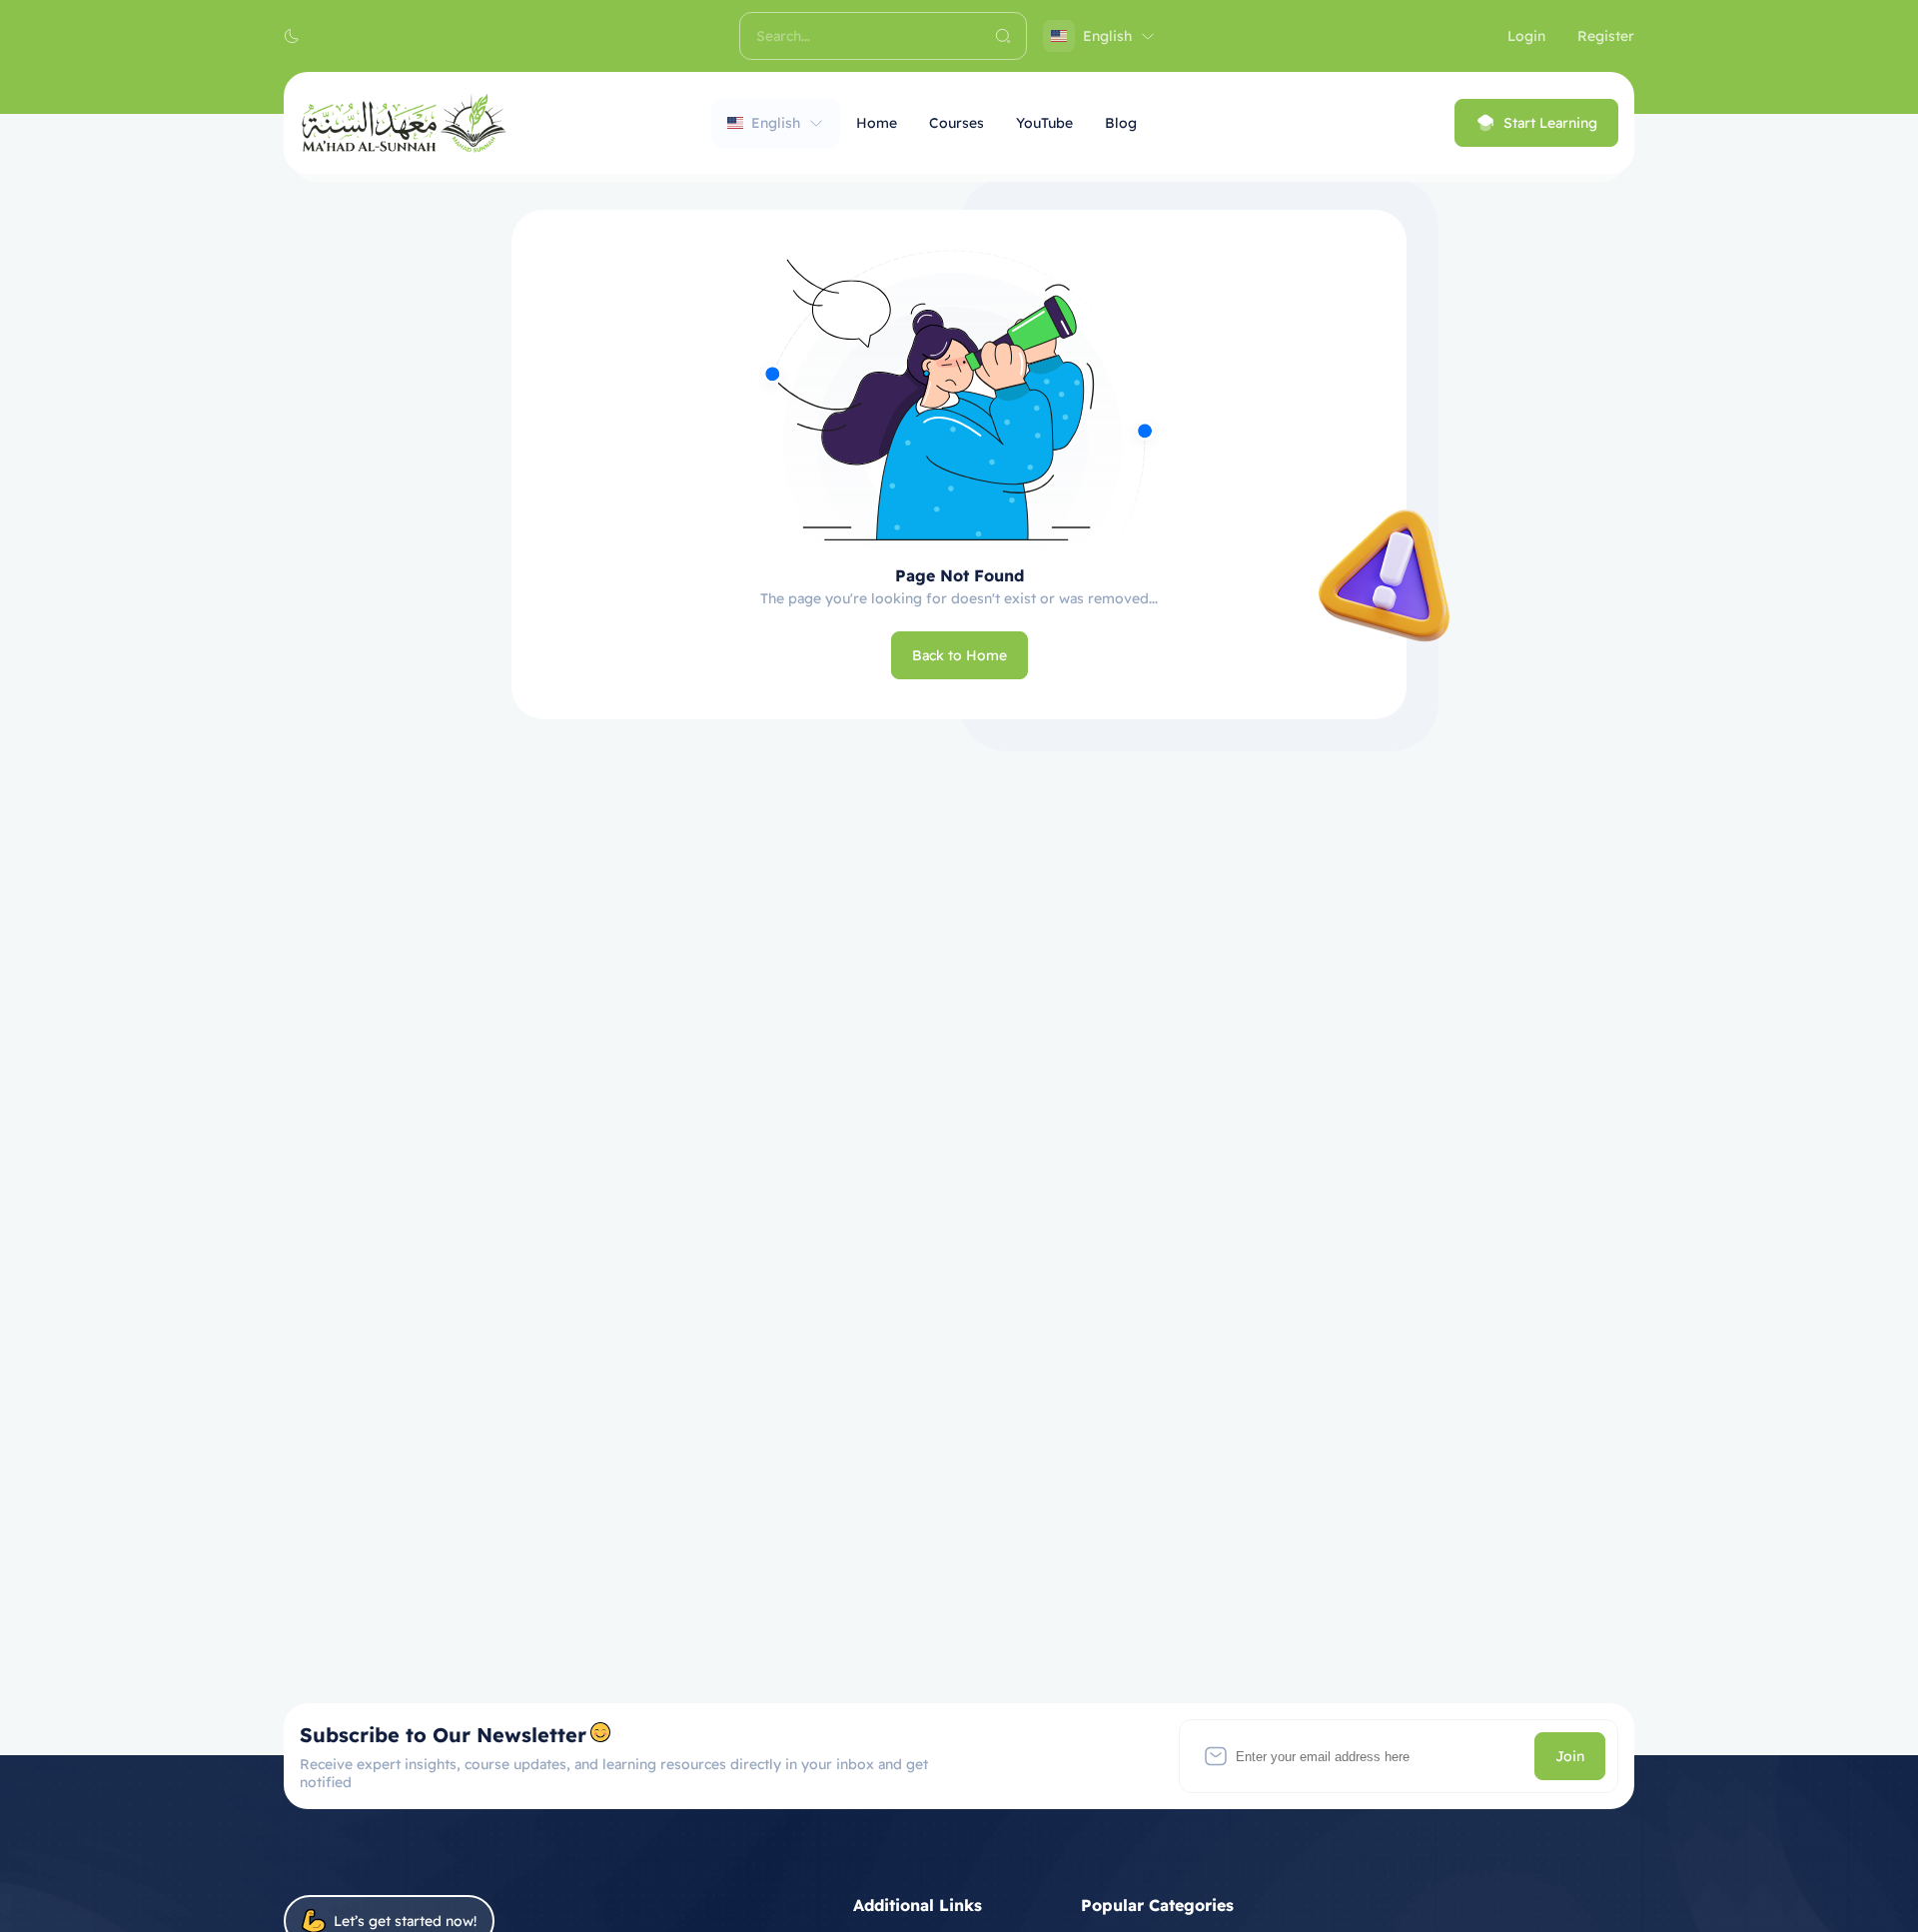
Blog (1121, 123)
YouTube (1044, 123)
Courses (957, 123)
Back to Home (959, 655)
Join (1570, 1756)
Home (877, 123)
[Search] (1003, 36)
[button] (292, 36)
